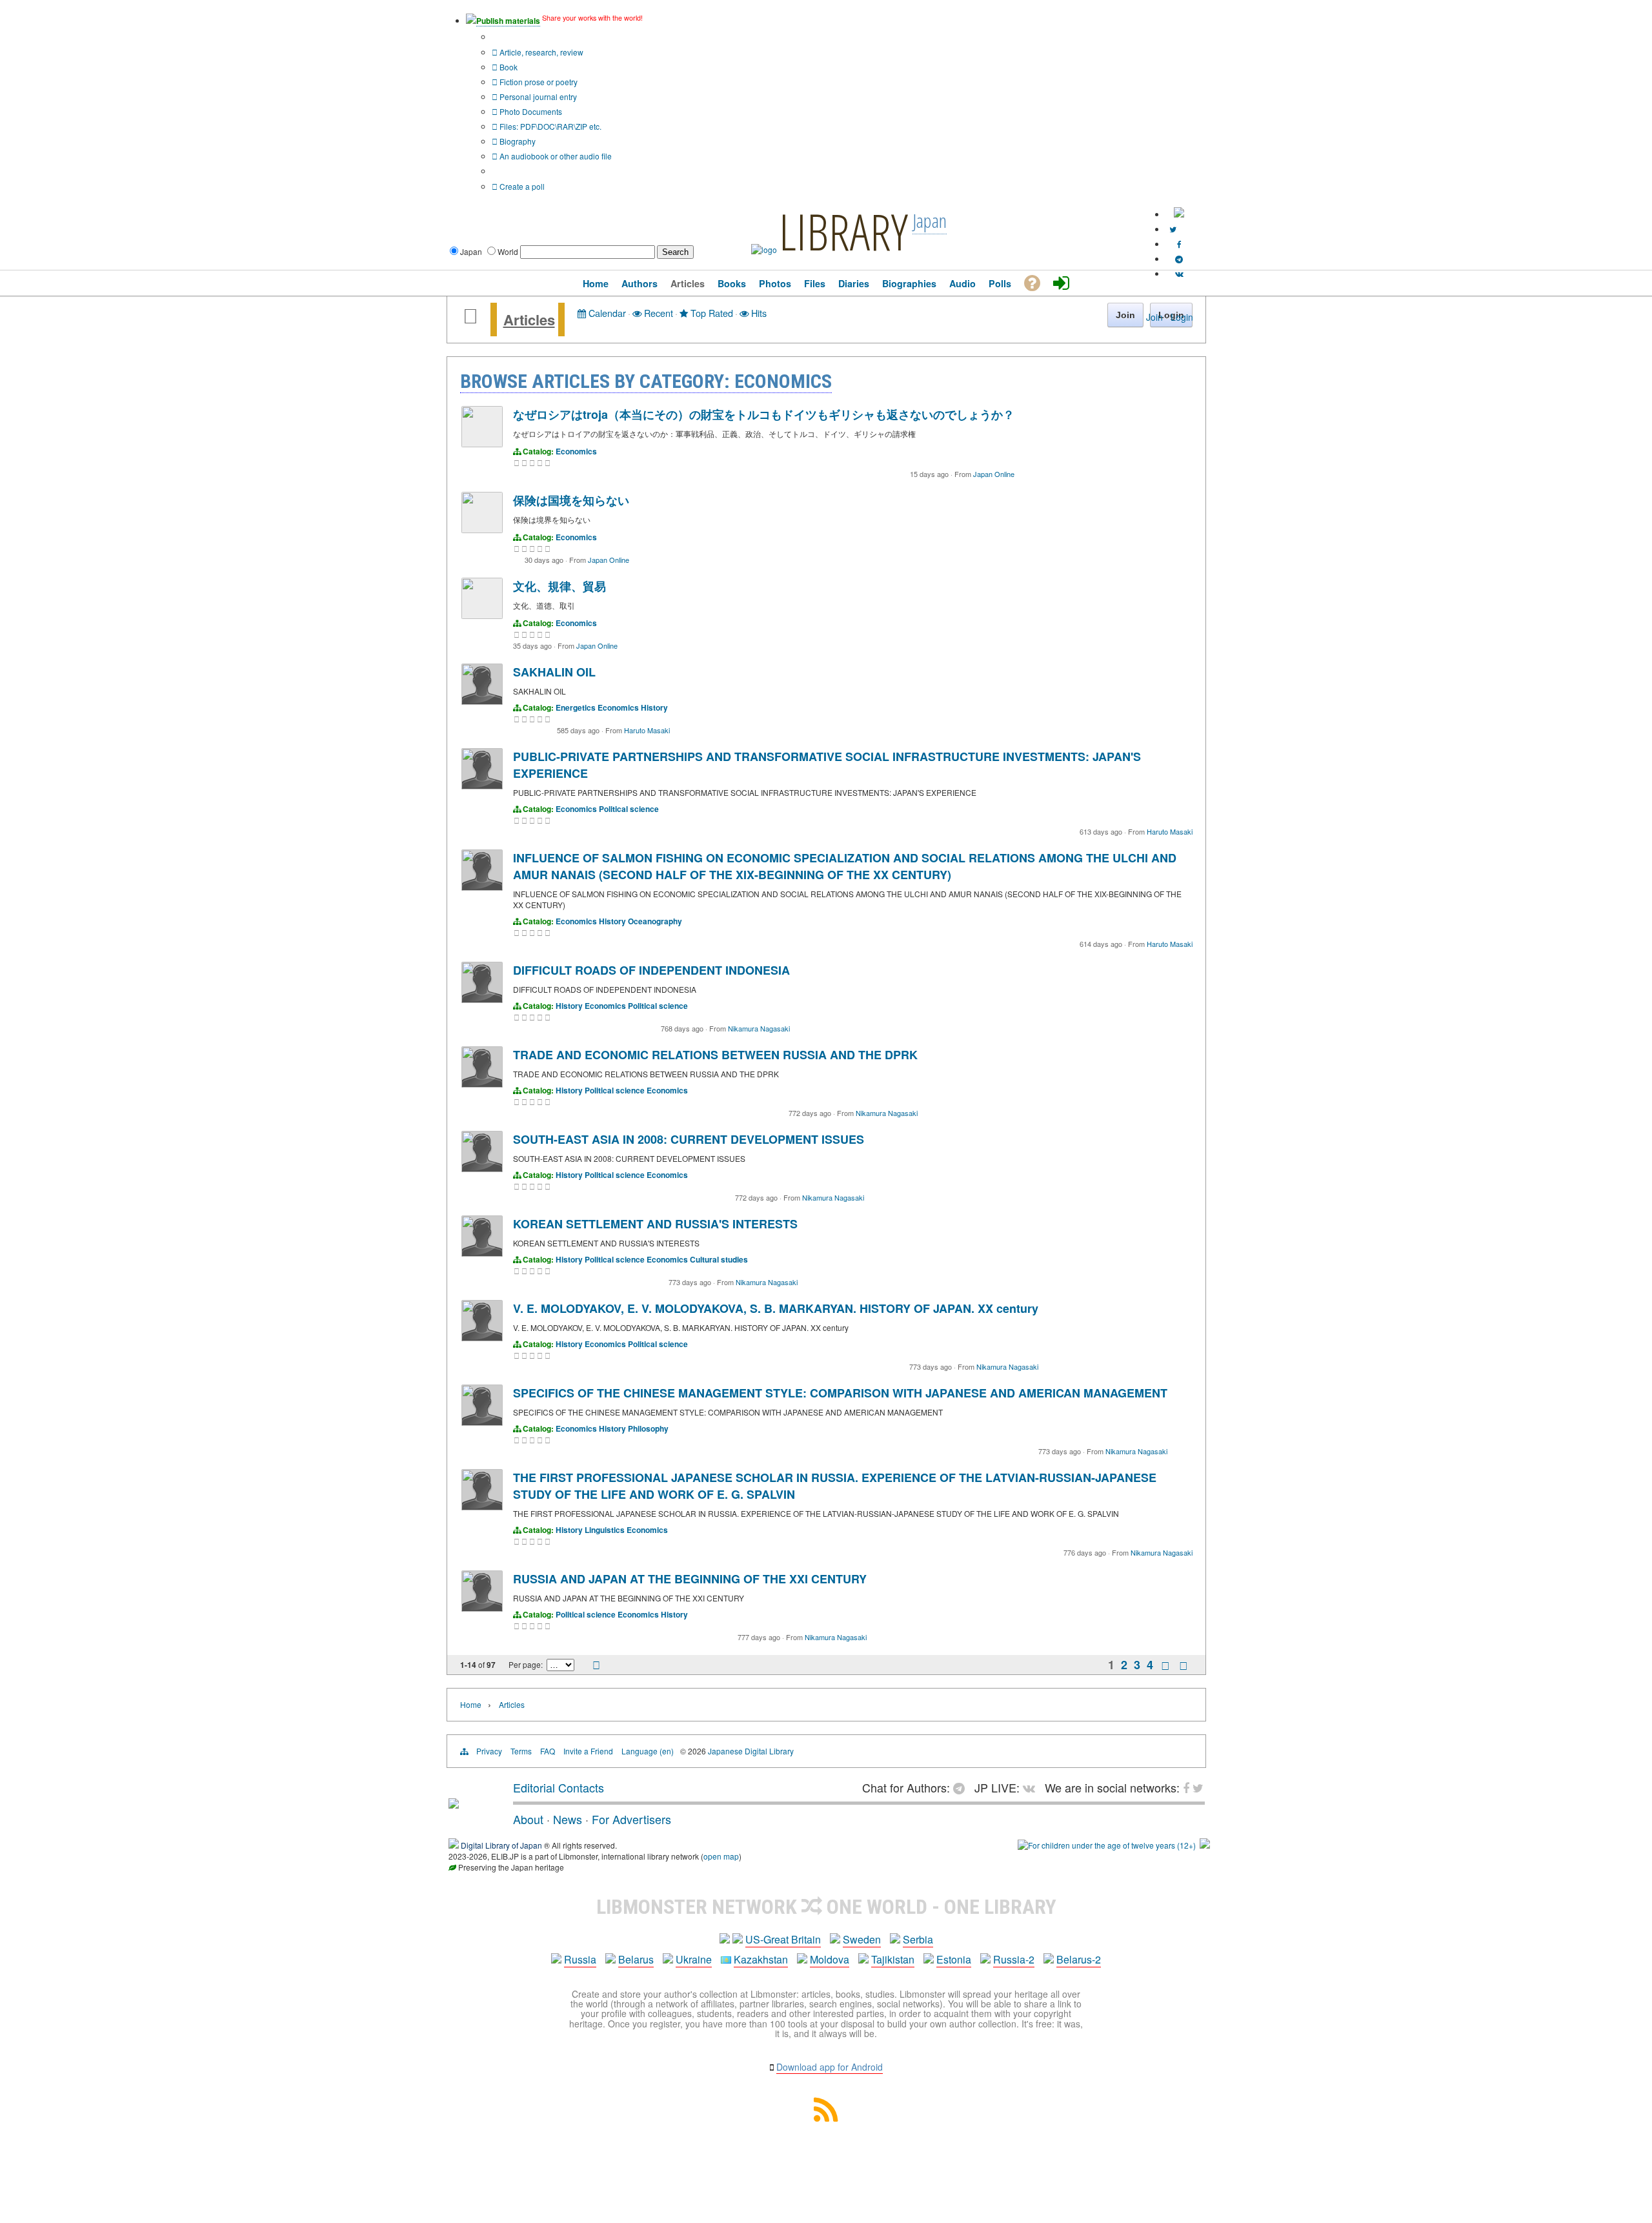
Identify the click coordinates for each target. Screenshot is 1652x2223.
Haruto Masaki (647, 730)
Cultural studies (719, 1259)
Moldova (830, 1959)
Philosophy (648, 1428)
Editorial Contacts (559, 1787)
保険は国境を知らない (571, 500)
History (654, 707)
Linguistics (605, 1530)
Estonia (954, 1959)
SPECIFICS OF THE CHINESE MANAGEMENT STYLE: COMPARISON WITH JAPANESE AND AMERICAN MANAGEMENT (840, 1393)
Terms (521, 1751)
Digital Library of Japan (501, 1845)
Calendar (606, 313)
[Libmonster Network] (1107, 1845)
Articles (529, 320)
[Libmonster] (454, 1803)
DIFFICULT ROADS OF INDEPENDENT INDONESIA (651, 970)
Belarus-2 (1079, 1959)
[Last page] (1184, 1665)
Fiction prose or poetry (538, 82)
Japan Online (994, 474)
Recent (657, 313)
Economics (576, 451)
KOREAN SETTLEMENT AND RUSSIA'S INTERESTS (655, 1224)
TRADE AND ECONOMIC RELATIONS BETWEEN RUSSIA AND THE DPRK (715, 1055)
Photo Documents (530, 111)
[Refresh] (596, 1666)
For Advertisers (631, 1819)
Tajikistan (893, 1959)
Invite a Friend (588, 1751)
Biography (517, 141)
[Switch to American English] (1179, 214)
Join (1154, 317)
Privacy (489, 1751)
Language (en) (648, 1751)
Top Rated (710, 313)
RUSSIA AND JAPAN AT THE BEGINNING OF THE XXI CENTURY (690, 1579)
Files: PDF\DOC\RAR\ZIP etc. (549, 126)
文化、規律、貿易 (559, 586)
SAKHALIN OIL (554, 672)
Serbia (918, 1939)
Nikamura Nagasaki (759, 1028)
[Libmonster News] (1173, 229)
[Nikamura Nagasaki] (482, 1000)
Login (1182, 317)
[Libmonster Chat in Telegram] (962, 1787)
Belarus (636, 1959)
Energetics (576, 707)
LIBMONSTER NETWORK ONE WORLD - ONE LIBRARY (826, 1907)
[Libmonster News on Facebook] (1179, 244)
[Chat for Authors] (1179, 259)
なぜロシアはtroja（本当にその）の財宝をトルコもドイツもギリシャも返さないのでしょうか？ (764, 414)
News (568, 1819)
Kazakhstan (761, 1959)
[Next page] (1165, 1665)
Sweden (862, 1939)
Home (471, 1704)
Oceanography (655, 921)
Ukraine (694, 1959)
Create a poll (521, 186)
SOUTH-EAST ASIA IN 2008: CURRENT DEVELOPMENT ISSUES (689, 1139)
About (528, 1819)
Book (508, 67)
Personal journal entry (537, 96)
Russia (580, 1959)
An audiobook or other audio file (555, 156)
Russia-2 (1014, 1959)
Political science (629, 809)
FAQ (548, 1751)
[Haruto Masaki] (482, 701)
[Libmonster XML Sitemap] (826, 2117)
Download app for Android (830, 2067)
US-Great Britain (783, 1939)
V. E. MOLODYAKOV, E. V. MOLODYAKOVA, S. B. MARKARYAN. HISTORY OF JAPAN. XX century (776, 1308)
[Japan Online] (482, 444)
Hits (758, 313)
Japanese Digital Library (751, 1751)
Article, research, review (540, 52)
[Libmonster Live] (1179, 273)
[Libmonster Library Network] (1205, 1845)
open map (721, 1856)
